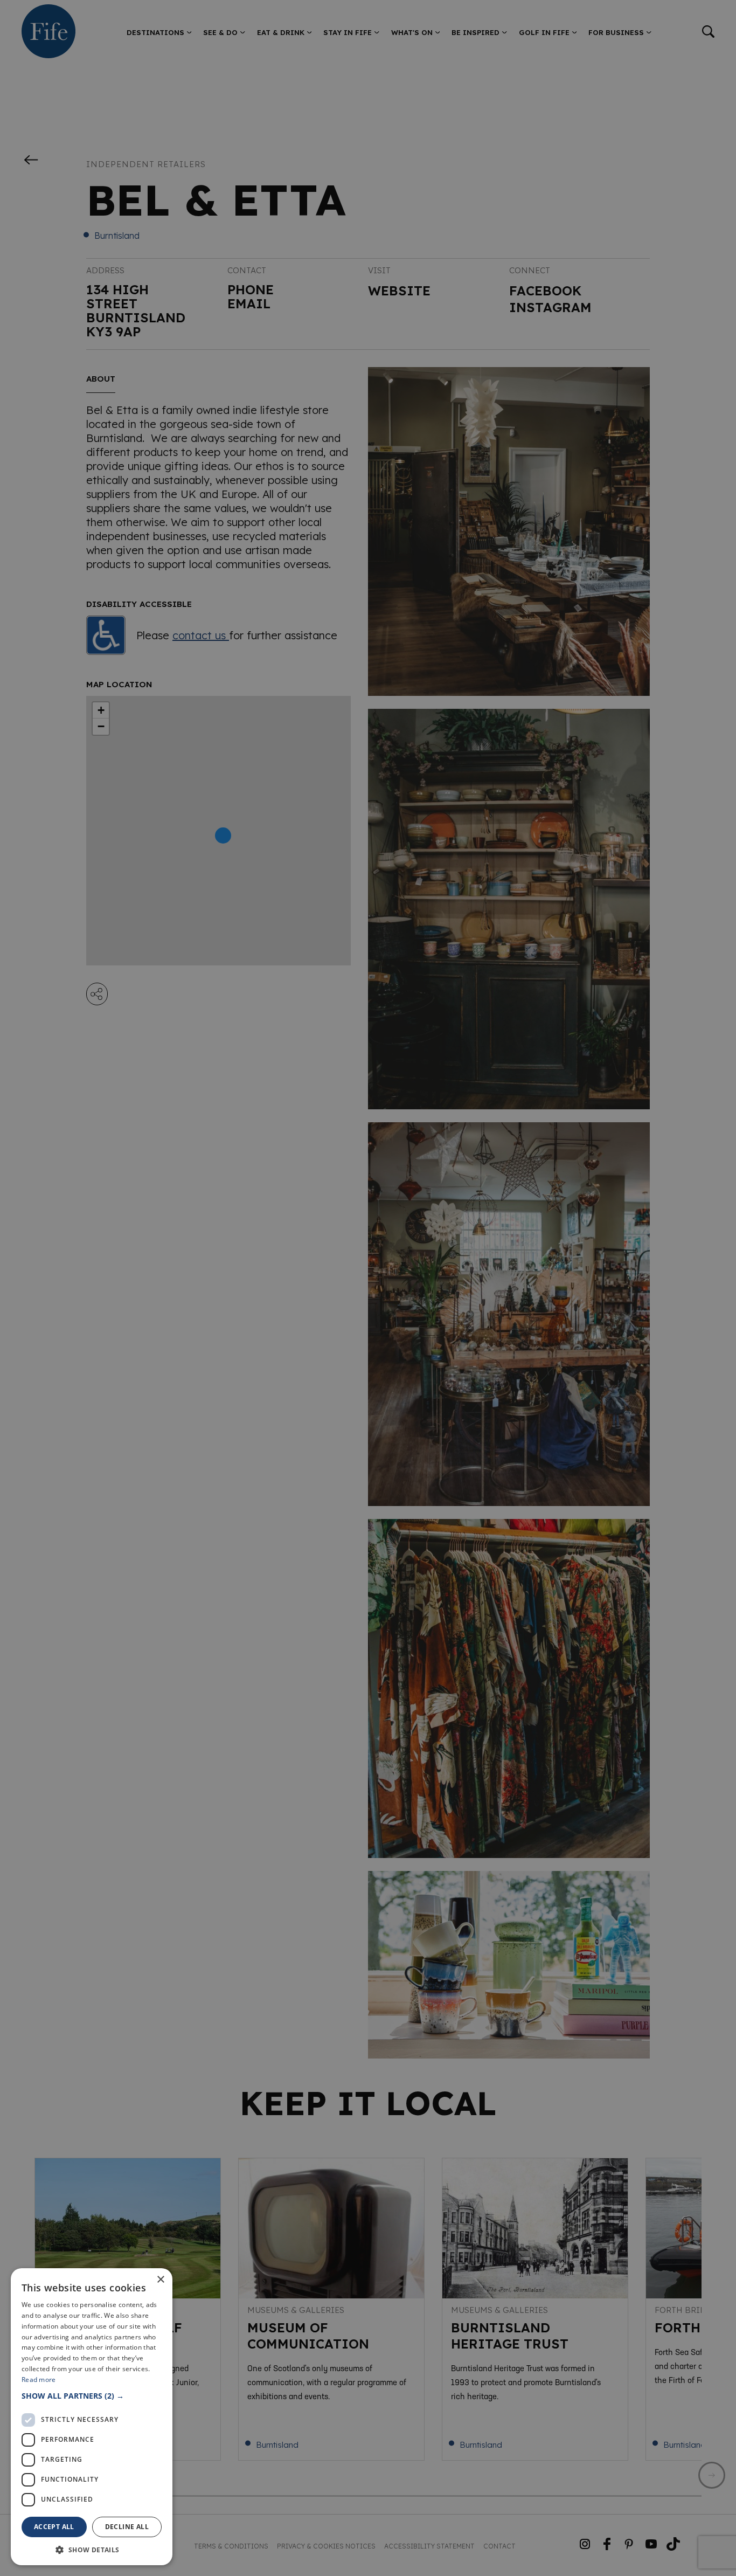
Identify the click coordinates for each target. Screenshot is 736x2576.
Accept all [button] (54, 2527)
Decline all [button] (127, 2527)
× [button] (160, 2280)
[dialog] (368, 1288)
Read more (39, 2380)
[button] (92, 2396)
